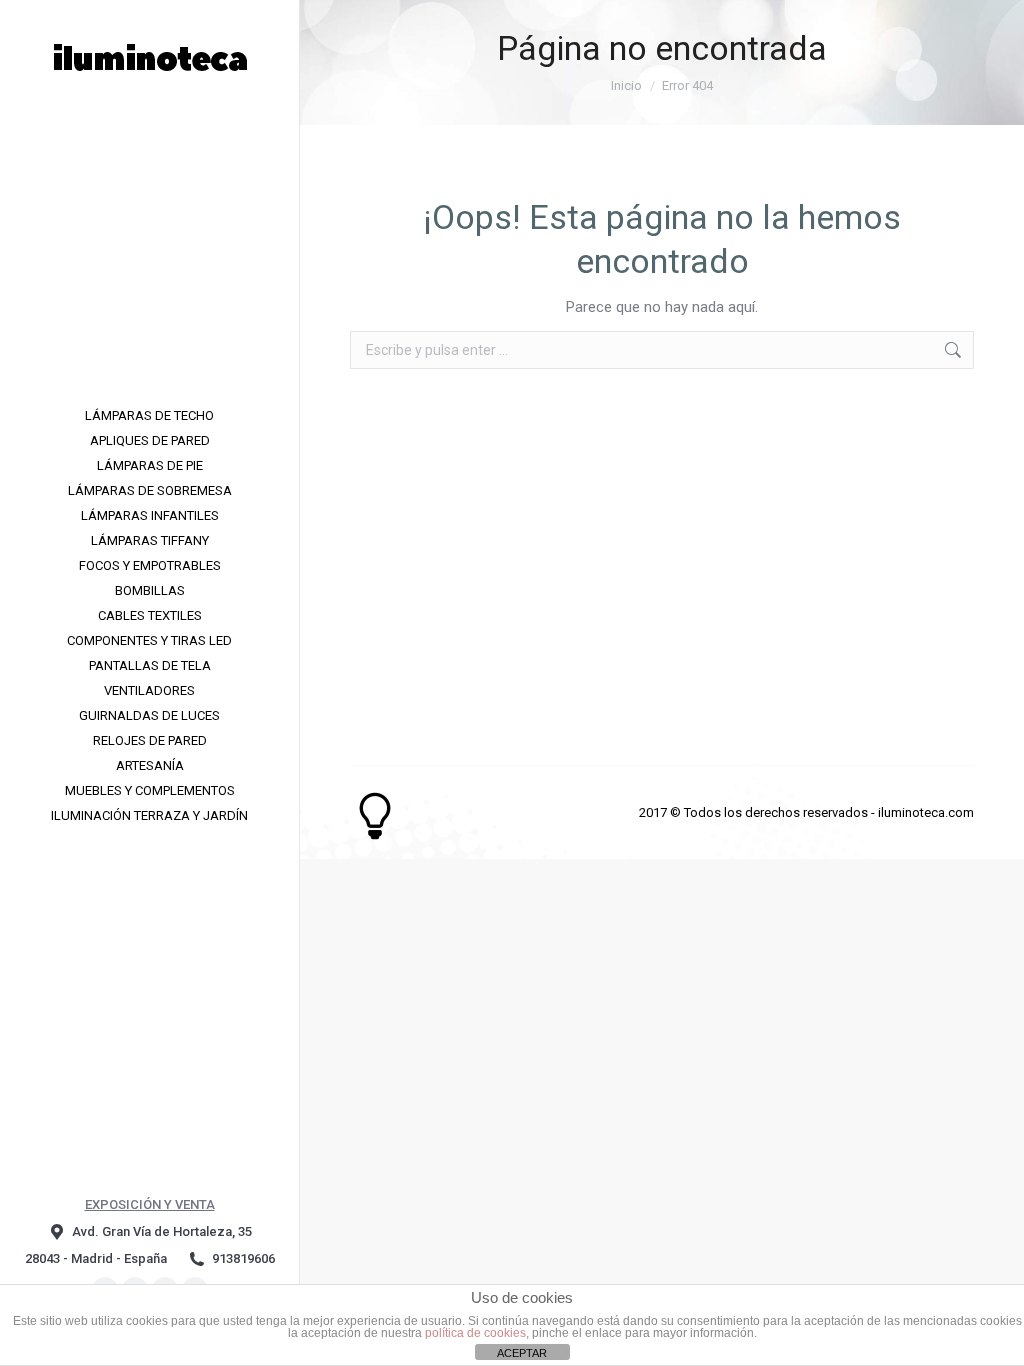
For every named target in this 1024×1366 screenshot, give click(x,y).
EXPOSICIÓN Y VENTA (150, 1204)
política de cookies (475, 1333)
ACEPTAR (522, 1353)
